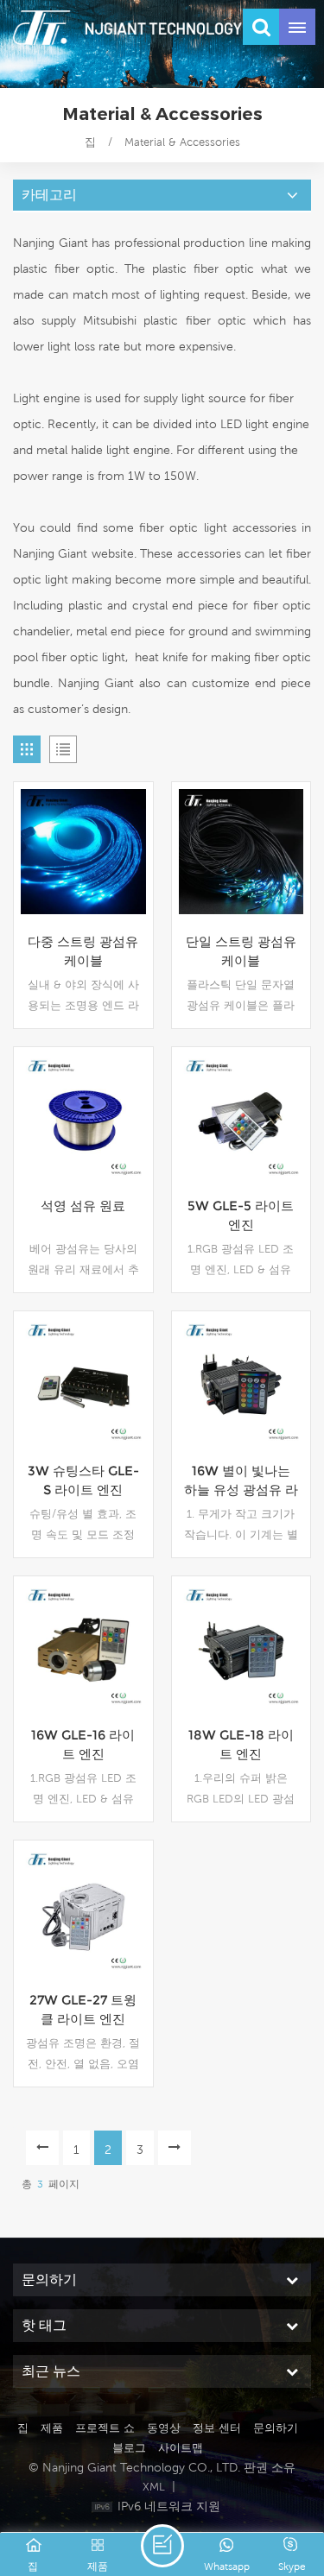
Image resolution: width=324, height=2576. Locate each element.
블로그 (129, 2448)
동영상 (164, 2428)
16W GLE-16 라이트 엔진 (83, 1744)
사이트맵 (181, 2448)
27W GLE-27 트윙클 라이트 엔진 (83, 2009)
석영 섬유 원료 (83, 1206)
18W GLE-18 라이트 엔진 (241, 1744)
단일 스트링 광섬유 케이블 (241, 951)
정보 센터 (217, 2428)
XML (154, 2487)
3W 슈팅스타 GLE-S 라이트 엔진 (83, 1480)
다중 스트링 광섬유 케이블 (83, 951)
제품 (52, 2428)
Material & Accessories (182, 142)
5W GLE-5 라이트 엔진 (241, 1215)
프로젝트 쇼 (105, 2428)
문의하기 (276, 2428)
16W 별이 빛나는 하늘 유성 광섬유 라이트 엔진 (241, 1481)
